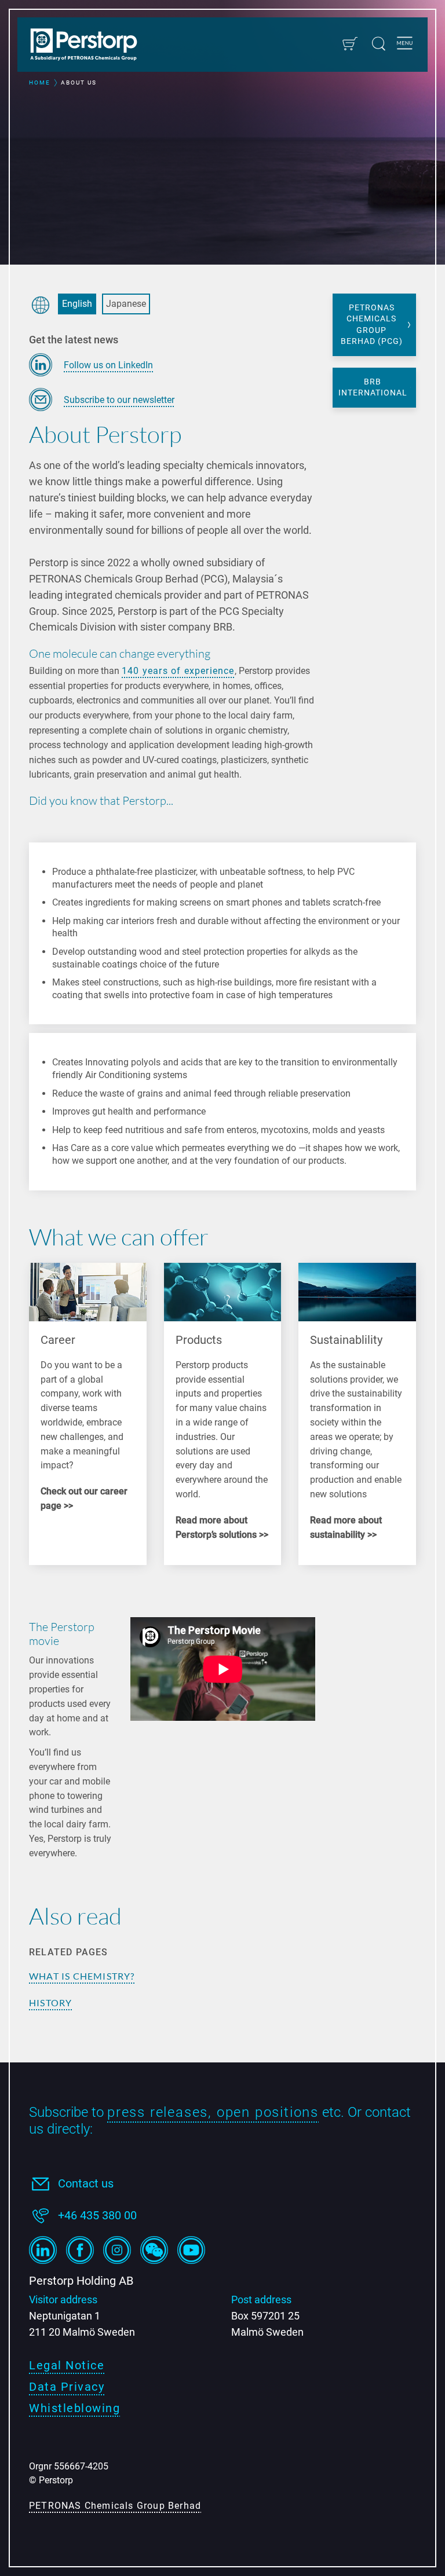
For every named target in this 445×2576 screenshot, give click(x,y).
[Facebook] (80, 2250)
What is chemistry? (82, 1976)
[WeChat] (154, 2250)
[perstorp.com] (90, 46)
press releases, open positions (213, 2112)
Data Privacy (67, 2387)
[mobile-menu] (405, 45)
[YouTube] (191, 2250)
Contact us (86, 2183)
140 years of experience (178, 671)
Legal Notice (67, 2365)
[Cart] (350, 44)
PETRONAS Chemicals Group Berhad (115, 2506)
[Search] (379, 44)
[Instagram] (117, 2250)
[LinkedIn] (43, 2250)
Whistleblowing (74, 2408)
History (50, 2002)
